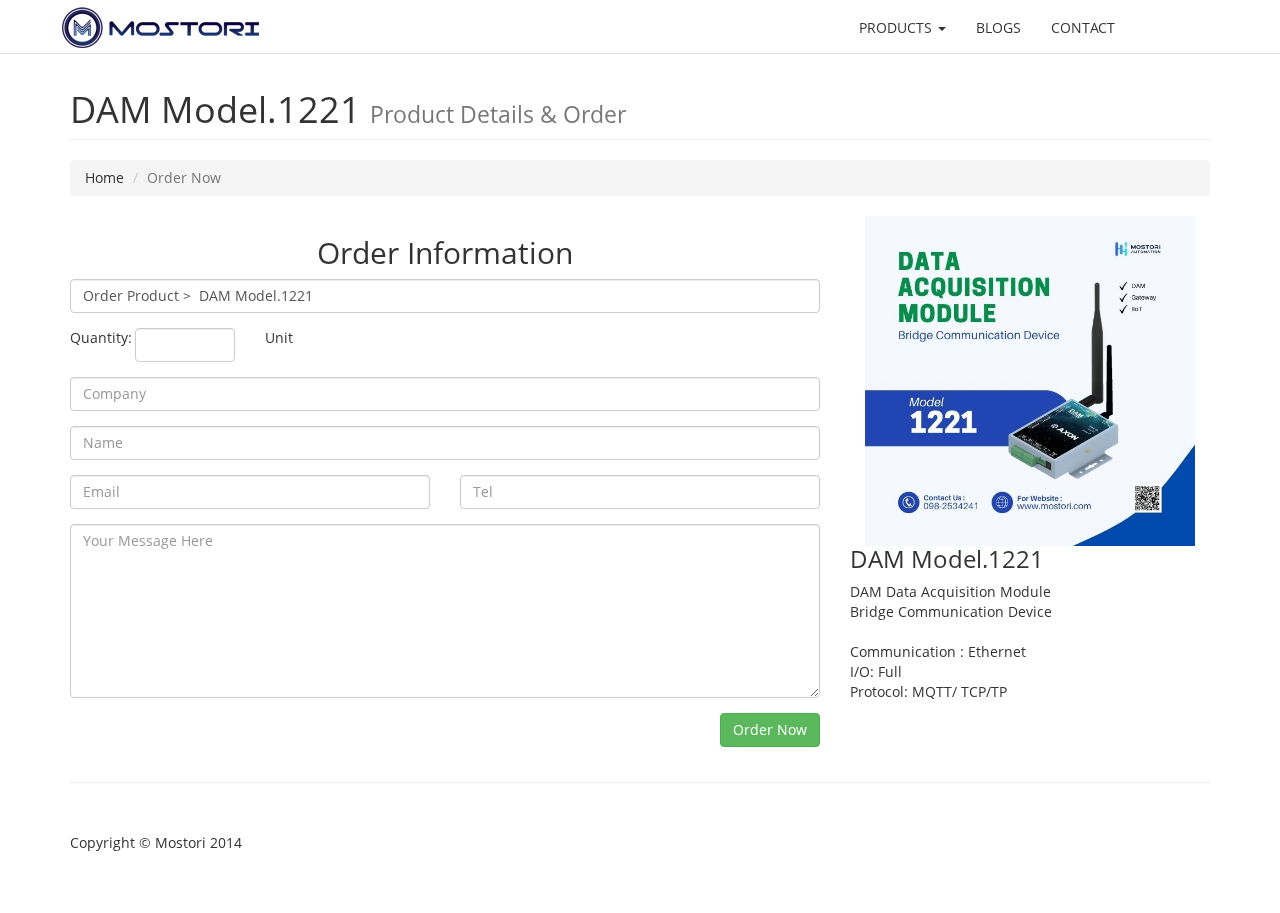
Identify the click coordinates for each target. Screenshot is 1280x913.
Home (104, 177)
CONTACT (1083, 27)
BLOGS (998, 27)
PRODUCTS (897, 27)
